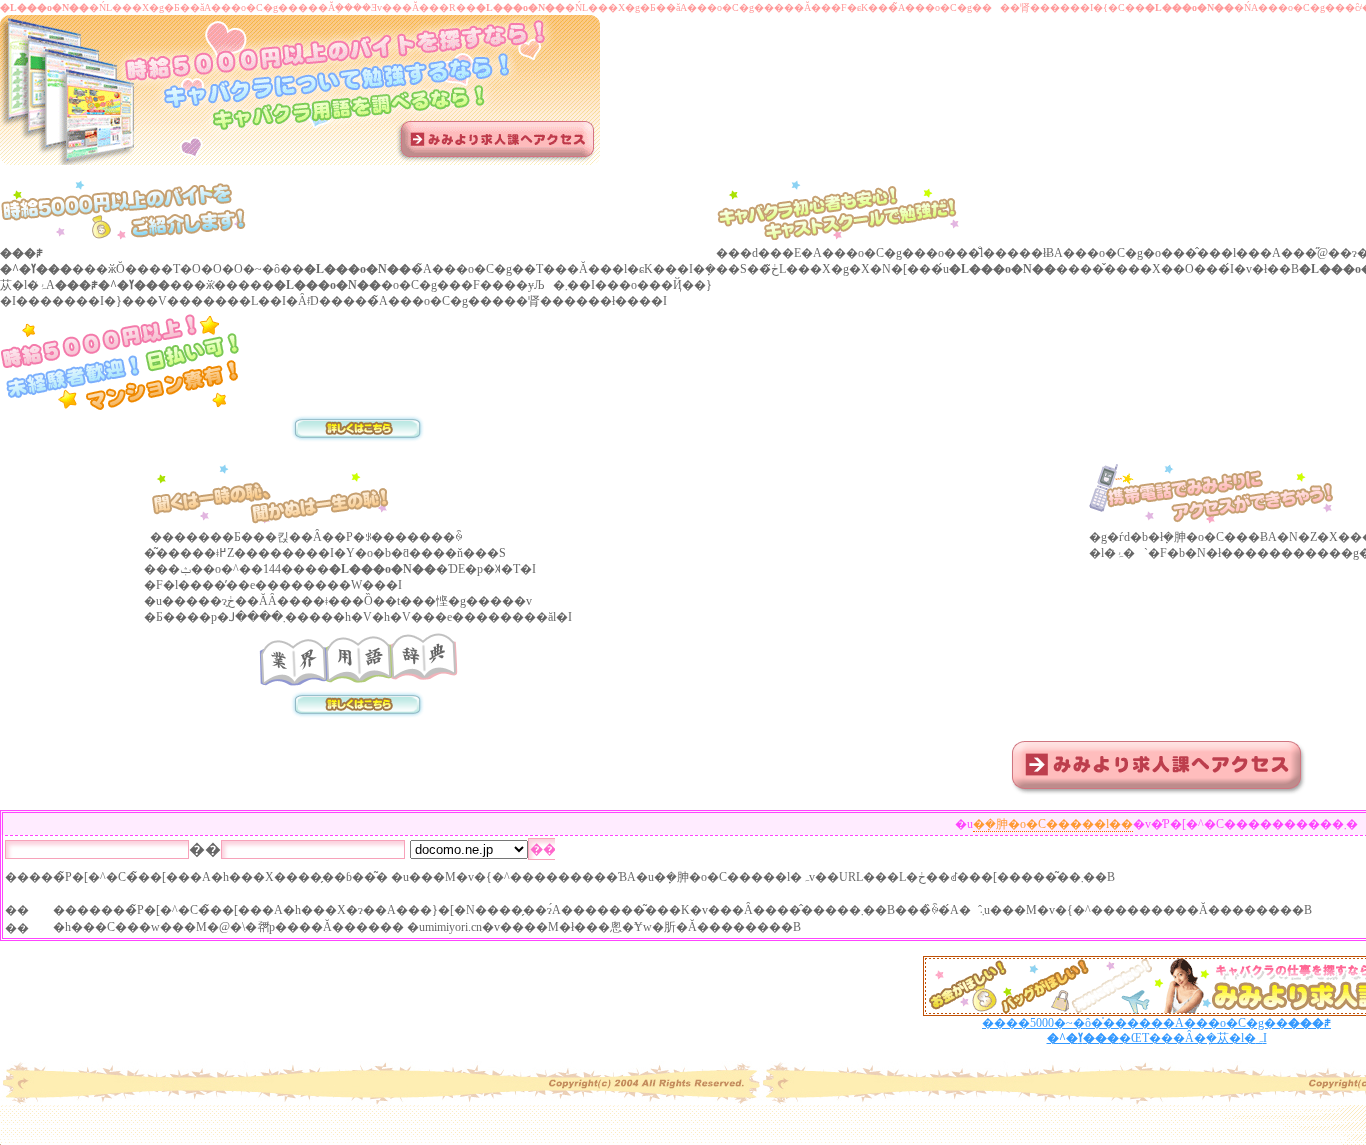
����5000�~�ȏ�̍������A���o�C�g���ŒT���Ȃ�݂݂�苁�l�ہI (1156, 1030)
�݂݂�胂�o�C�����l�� (1053, 824)
